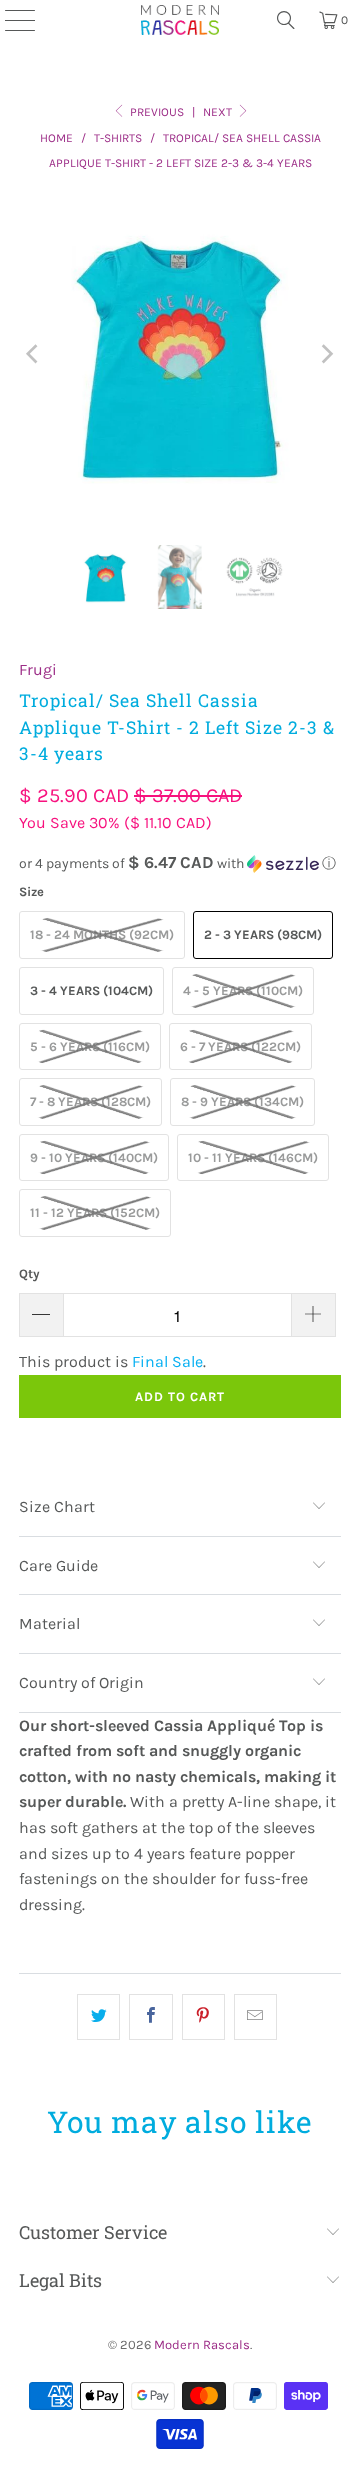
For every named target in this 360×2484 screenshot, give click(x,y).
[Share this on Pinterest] (203, 2017)
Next (219, 112)
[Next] (326, 354)
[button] (180, 863)
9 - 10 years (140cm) (94, 1157)
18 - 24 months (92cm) (102, 934)
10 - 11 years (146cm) (253, 1157)
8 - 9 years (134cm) (242, 1101)
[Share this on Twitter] (98, 2017)
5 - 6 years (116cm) (90, 1046)
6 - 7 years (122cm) (240, 1046)
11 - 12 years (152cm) (95, 1212)
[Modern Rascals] (180, 20)
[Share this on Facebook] (150, 2017)
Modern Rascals (202, 2344)
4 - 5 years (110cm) (243, 990)
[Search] (286, 20)
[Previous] (34, 354)
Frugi (38, 669)
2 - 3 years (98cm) (263, 934)
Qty (29, 1273)
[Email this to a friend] (255, 2017)
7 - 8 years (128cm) (90, 1101)
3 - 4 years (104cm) (91, 990)
